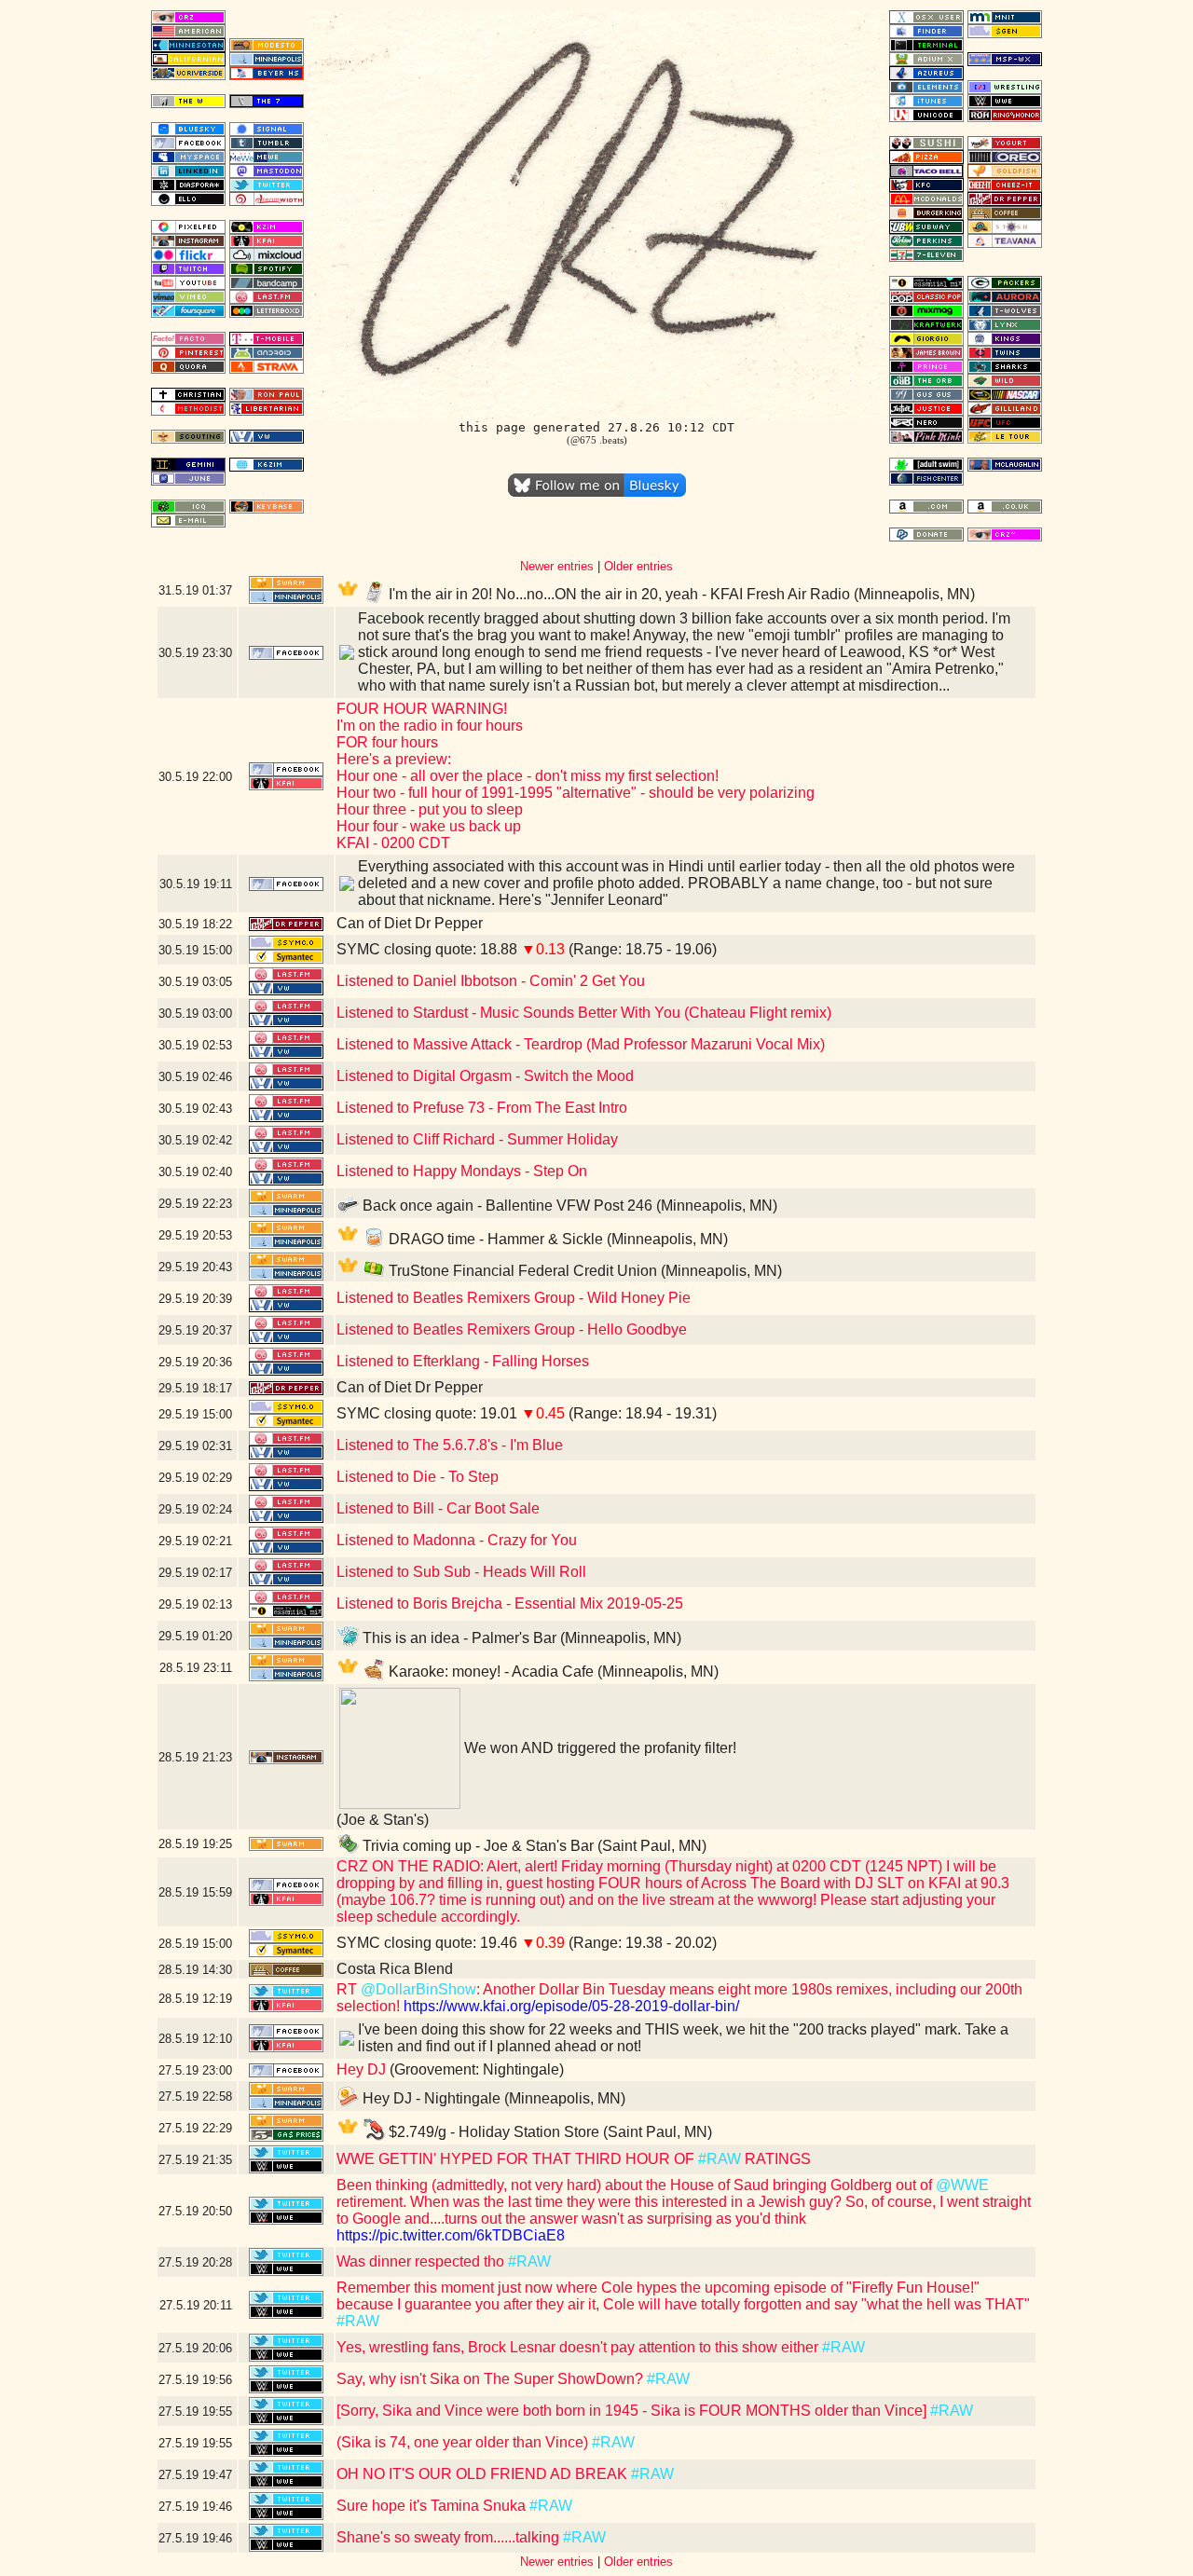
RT (349, 1989)
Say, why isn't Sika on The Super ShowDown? (492, 2379)
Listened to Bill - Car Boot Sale (438, 1508)
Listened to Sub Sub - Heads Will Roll (461, 1572)
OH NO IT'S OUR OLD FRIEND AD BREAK (484, 2474)
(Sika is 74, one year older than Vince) (464, 2442)
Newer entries (557, 566)
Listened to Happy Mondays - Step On (462, 1171)
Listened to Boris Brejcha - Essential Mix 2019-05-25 (510, 1603)
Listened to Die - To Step (418, 1477)
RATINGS (776, 2159)
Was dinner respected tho (422, 2261)
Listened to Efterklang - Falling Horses (463, 1361)
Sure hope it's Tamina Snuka (433, 2506)
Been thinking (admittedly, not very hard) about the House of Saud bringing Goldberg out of (636, 2185)
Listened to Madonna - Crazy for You (457, 1540)
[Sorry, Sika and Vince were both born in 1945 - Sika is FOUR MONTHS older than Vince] (633, 2411)
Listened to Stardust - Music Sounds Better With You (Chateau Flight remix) (584, 1013)
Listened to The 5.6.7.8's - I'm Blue (450, 1445)
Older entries (638, 566)
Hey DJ (361, 2069)
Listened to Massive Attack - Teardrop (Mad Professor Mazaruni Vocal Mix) (581, 1044)
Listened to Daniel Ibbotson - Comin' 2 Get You (491, 981)
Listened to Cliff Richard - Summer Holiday (477, 1139)
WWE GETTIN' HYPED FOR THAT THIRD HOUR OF (517, 2159)
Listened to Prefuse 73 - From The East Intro (482, 1108)
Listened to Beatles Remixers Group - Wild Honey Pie (514, 1298)
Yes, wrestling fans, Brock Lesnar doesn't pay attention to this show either (579, 2347)
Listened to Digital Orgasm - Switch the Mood (485, 1076)
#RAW (720, 2159)
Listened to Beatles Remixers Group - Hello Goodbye (512, 1329)
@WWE (962, 2185)
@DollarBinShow (418, 1989)
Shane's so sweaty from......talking (450, 2537)
